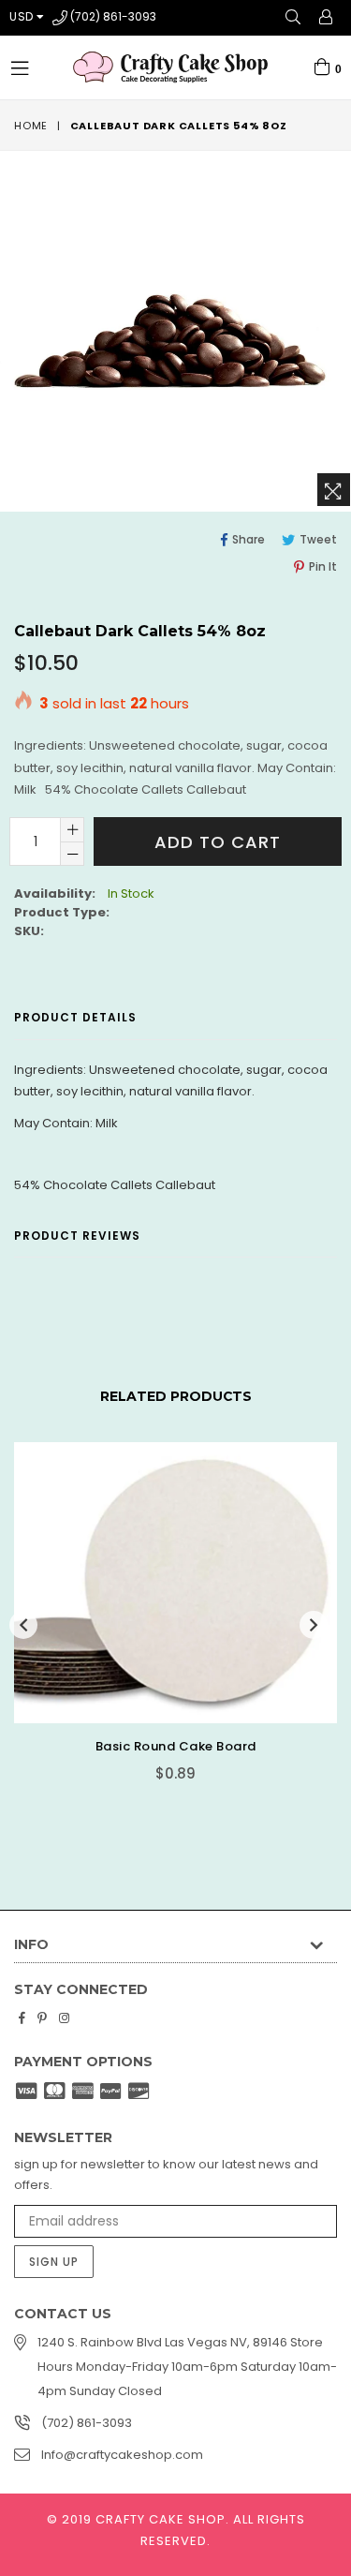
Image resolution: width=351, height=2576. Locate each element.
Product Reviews (77, 1236)
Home (31, 126)
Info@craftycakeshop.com (122, 2455)
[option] (168, 1626)
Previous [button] (23, 1625)
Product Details (75, 1017)
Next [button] (314, 1625)
